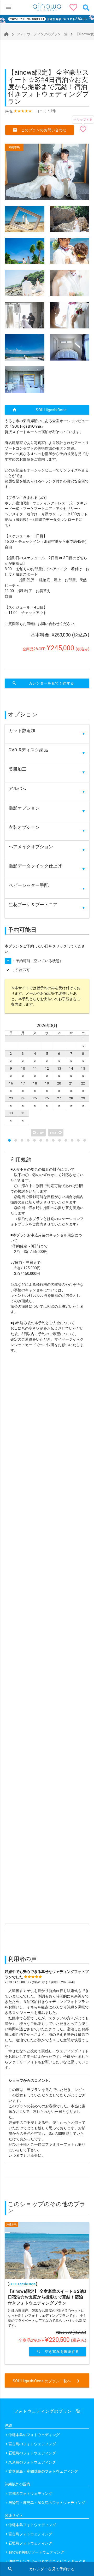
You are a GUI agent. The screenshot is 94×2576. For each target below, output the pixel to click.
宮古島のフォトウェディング (32, 2444)
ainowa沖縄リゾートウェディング (36, 2552)
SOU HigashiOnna (39, 410)
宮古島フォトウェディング (30, 2534)
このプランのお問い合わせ (40, 130)
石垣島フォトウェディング (30, 2543)
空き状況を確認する (58, 2351)
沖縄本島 (14, 147)
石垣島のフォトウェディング (32, 2453)
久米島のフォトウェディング (32, 2462)
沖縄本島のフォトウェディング (34, 2435)
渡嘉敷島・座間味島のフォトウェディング (43, 2471)
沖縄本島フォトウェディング (32, 2525)
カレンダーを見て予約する (43, 683)
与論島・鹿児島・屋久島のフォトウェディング (47, 2503)
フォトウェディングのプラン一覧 (39, 34)
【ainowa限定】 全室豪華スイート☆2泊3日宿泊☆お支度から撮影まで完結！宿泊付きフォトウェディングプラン (47, 2297)
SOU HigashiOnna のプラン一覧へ (47, 2381)
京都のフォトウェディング (30, 2494)
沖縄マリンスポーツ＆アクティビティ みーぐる (47, 2561)
